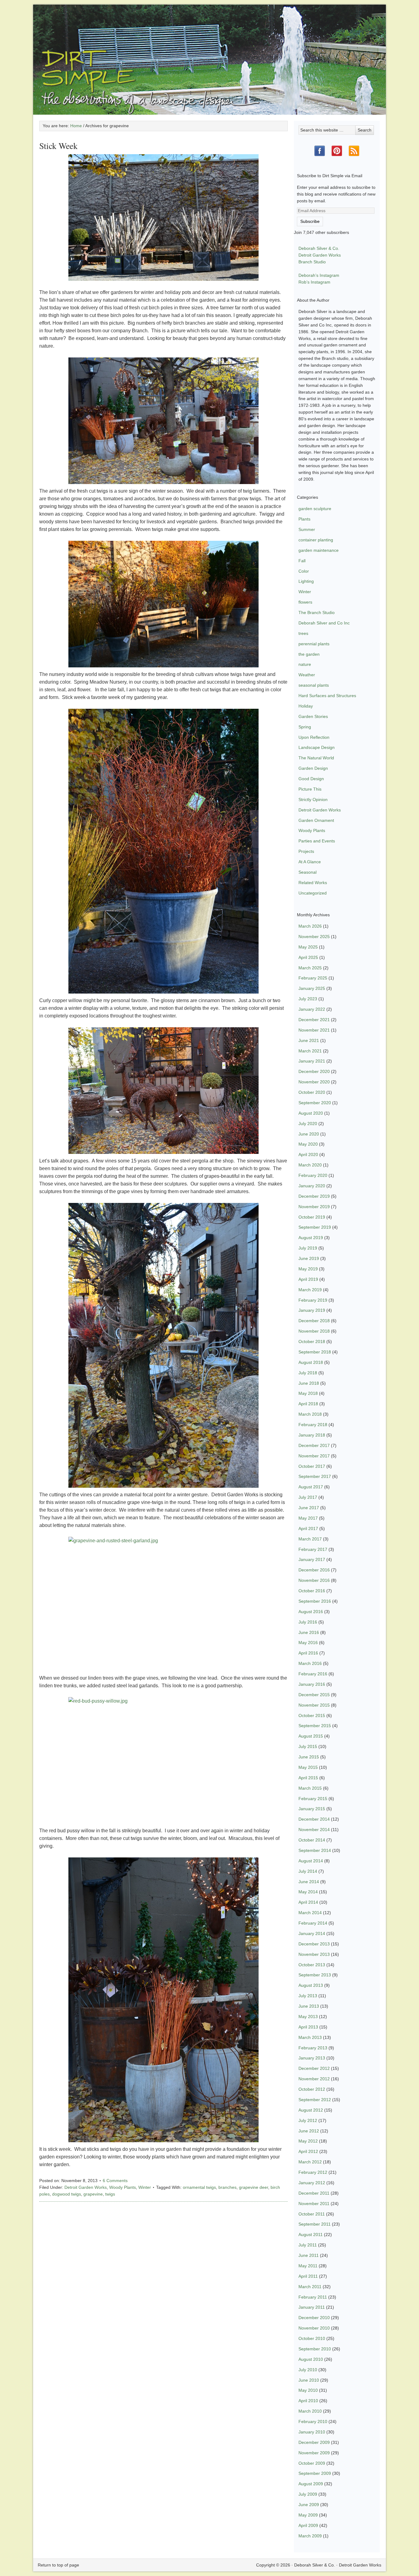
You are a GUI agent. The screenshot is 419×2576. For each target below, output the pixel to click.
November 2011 (314, 2204)
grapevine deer (254, 2187)
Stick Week (58, 146)
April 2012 (308, 2151)
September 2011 (315, 2224)
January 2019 (312, 1310)
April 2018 (308, 1404)
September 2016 (315, 1601)
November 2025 (314, 937)
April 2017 (308, 1528)
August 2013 (311, 1985)
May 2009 (308, 2515)
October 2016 (312, 1591)
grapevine (93, 2194)
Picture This (310, 789)
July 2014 (308, 1871)
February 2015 (313, 1799)
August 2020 (311, 1113)
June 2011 (309, 2255)
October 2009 (312, 2463)
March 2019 (310, 1290)
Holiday (306, 706)
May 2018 (308, 1393)
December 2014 (314, 1819)
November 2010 (314, 2328)
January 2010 (312, 2432)
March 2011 (310, 2287)
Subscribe (310, 221)
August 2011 (311, 2234)
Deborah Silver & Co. (209, 51)
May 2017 (308, 1518)
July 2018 (308, 1373)
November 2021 (314, 1030)
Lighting (306, 581)
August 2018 (311, 1362)
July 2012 (308, 2120)
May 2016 (308, 1643)
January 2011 (312, 2307)
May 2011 (308, 2266)
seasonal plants (314, 685)
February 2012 (313, 2172)
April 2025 (308, 957)
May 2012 (308, 2141)
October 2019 (312, 1217)
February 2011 (313, 2297)
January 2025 (312, 988)
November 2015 (314, 1705)
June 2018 (309, 1383)
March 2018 (310, 1414)
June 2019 (309, 1258)
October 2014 (312, 1840)
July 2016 (308, 1622)
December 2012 (314, 2068)
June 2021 (309, 1040)
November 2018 (314, 1331)
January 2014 (312, 1933)
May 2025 (308, 947)
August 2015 (311, 1736)
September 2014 (315, 1850)
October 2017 (312, 1466)
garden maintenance (319, 550)
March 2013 (310, 2037)
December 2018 (314, 1321)
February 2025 (313, 978)
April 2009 (308, 2525)
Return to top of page (58, 2565)
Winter (145, 2187)
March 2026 (310, 926)
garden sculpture (315, 509)
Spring (305, 727)
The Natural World (316, 758)
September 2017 (315, 1476)
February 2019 (313, 1300)
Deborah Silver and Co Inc (324, 623)
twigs (110, 2194)
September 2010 (315, 2349)
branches (227, 2187)
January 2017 (312, 1559)
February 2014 (313, 1923)
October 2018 (312, 1341)
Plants (304, 519)
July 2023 (308, 999)
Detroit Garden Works (86, 2187)
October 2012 (312, 2089)
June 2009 (309, 2505)
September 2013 (315, 1975)
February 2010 (313, 2421)
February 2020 (313, 1175)
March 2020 (310, 1165)
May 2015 (308, 1767)
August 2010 (311, 2359)
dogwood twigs (67, 2194)
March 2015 (310, 1788)
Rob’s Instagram (314, 282)
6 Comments (115, 2181)
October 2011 (312, 2214)
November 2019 (314, 1207)
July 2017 (308, 1497)
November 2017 (314, 1456)
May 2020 (308, 1144)
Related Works (313, 883)
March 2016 (310, 1663)
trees (303, 633)
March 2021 (310, 1051)
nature (305, 664)
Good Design (311, 779)
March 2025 (310, 968)
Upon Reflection (314, 737)
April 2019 (308, 1279)
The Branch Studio (317, 613)
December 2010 (314, 2318)
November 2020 (314, 1082)
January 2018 (312, 1435)
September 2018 (315, 1352)
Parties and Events (317, 841)
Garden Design (313, 768)
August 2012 (311, 2110)
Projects (306, 851)
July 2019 (308, 1248)
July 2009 (308, 2494)
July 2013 (308, 1996)
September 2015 (315, 1726)
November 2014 (314, 1830)
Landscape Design (317, 747)
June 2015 (309, 1757)
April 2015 (308, 1778)
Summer (307, 529)
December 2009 (314, 2442)
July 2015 (308, 1746)
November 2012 (314, 2079)
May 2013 (308, 2017)
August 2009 (311, 2484)
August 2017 (311, 1487)
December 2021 (314, 1020)
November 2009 (314, 2453)
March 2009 (310, 2536)
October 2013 (312, 1965)
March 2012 (310, 2162)
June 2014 (309, 1882)
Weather (307, 675)
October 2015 (312, 1715)
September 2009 (315, 2473)
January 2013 (312, 2058)
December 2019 (314, 1196)
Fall (302, 561)
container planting (316, 540)
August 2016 (311, 1612)
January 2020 (312, 1186)
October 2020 (312, 1092)
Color (304, 571)
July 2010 (308, 2370)
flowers (305, 602)
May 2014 (308, 1892)
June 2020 (309, 1134)
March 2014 (310, 1913)
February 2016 (313, 1674)
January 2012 (312, 2183)
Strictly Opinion (313, 800)
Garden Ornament (316, 820)
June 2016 (309, 1632)
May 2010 (308, 2390)
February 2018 (313, 1425)
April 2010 (308, 2401)
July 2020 (308, 1124)
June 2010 (309, 2380)
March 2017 (310, 1539)
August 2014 (311, 1861)
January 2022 (312, 1009)
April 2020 (308, 1154)
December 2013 (314, 1944)
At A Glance (310, 862)
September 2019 (315, 1227)
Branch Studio (312, 262)
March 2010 (310, 2411)
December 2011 (314, 2193)
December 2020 (314, 1071)
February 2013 (313, 2048)
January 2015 (312, 1809)
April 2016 (308, 1653)
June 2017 (309, 1508)
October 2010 (312, 2338)
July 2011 (308, 2245)
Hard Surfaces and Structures (327, 696)
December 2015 (314, 1695)
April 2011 (308, 2276)
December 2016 (314, 1570)
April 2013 (308, 2027)
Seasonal (308, 872)
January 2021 (312, 1061)
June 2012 (309, 2131)
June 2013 (309, 2006)
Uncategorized (313, 893)
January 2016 (312, 1684)
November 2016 (314, 1580)
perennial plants (314, 644)
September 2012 (315, 2100)
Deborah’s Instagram (319, 275)
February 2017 (313, 1549)
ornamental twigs (199, 2187)
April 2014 (308, 1902)
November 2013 (314, 1954)
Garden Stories (313, 716)
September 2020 (315, 1103)
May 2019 (308, 1269)
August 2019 (311, 1238)
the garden (309, 654)
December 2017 (314, 1445)
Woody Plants (123, 2187)
